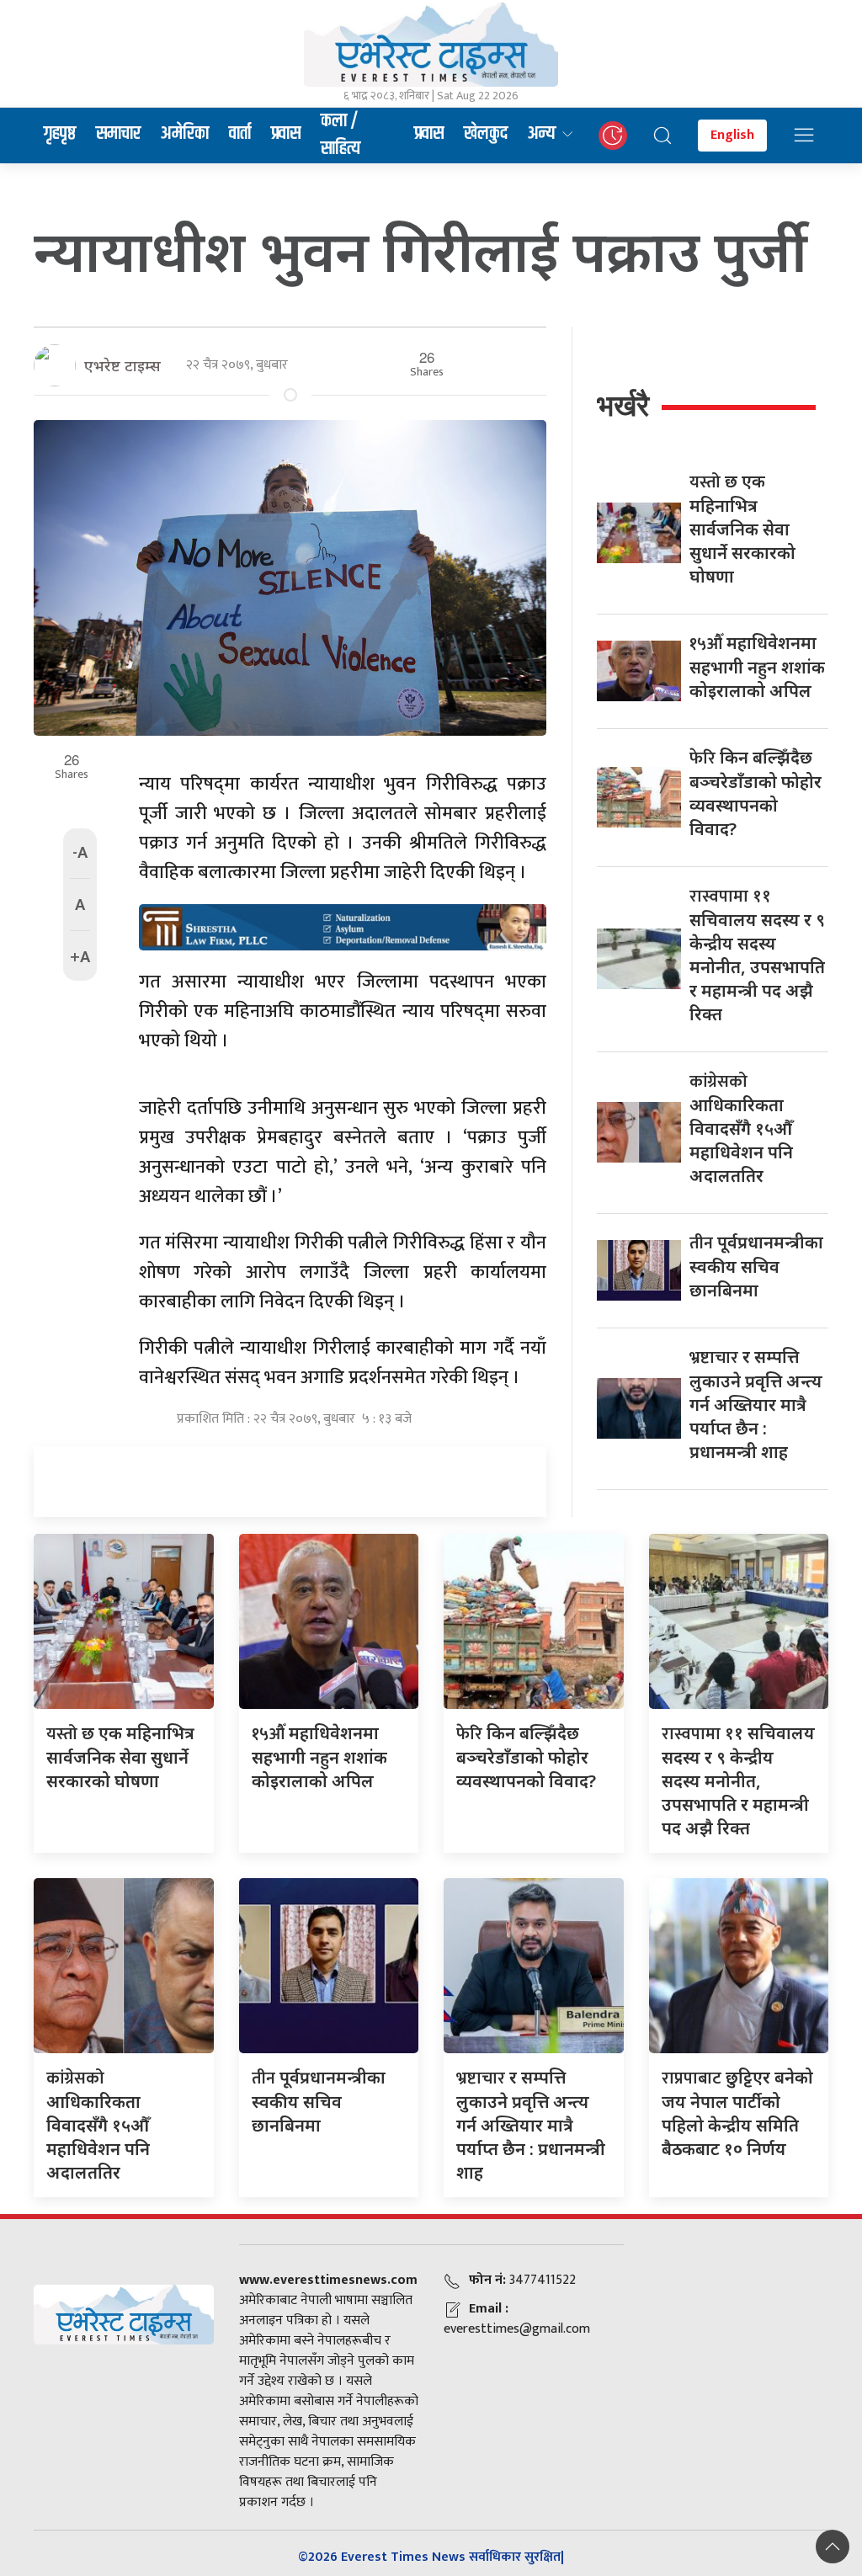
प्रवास (286, 134)
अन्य (542, 134)
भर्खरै (623, 405)
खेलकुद (486, 134)
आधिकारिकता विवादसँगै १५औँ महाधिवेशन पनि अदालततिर (741, 1128)
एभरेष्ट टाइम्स (122, 365)
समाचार (118, 134)
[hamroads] (343, 926)
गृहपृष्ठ (60, 134)
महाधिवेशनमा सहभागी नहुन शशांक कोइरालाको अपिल (757, 667)
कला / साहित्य (341, 136)
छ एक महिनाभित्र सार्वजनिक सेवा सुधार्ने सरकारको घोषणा (742, 529)
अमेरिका (185, 134)
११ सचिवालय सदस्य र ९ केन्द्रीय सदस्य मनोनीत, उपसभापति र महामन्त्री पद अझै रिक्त (757, 955)
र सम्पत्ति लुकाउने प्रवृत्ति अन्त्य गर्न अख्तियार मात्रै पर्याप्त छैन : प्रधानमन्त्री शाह (756, 1404)
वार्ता (240, 134)
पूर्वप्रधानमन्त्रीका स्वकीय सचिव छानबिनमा (756, 1266)
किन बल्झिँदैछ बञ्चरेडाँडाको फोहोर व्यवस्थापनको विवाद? (756, 793)
